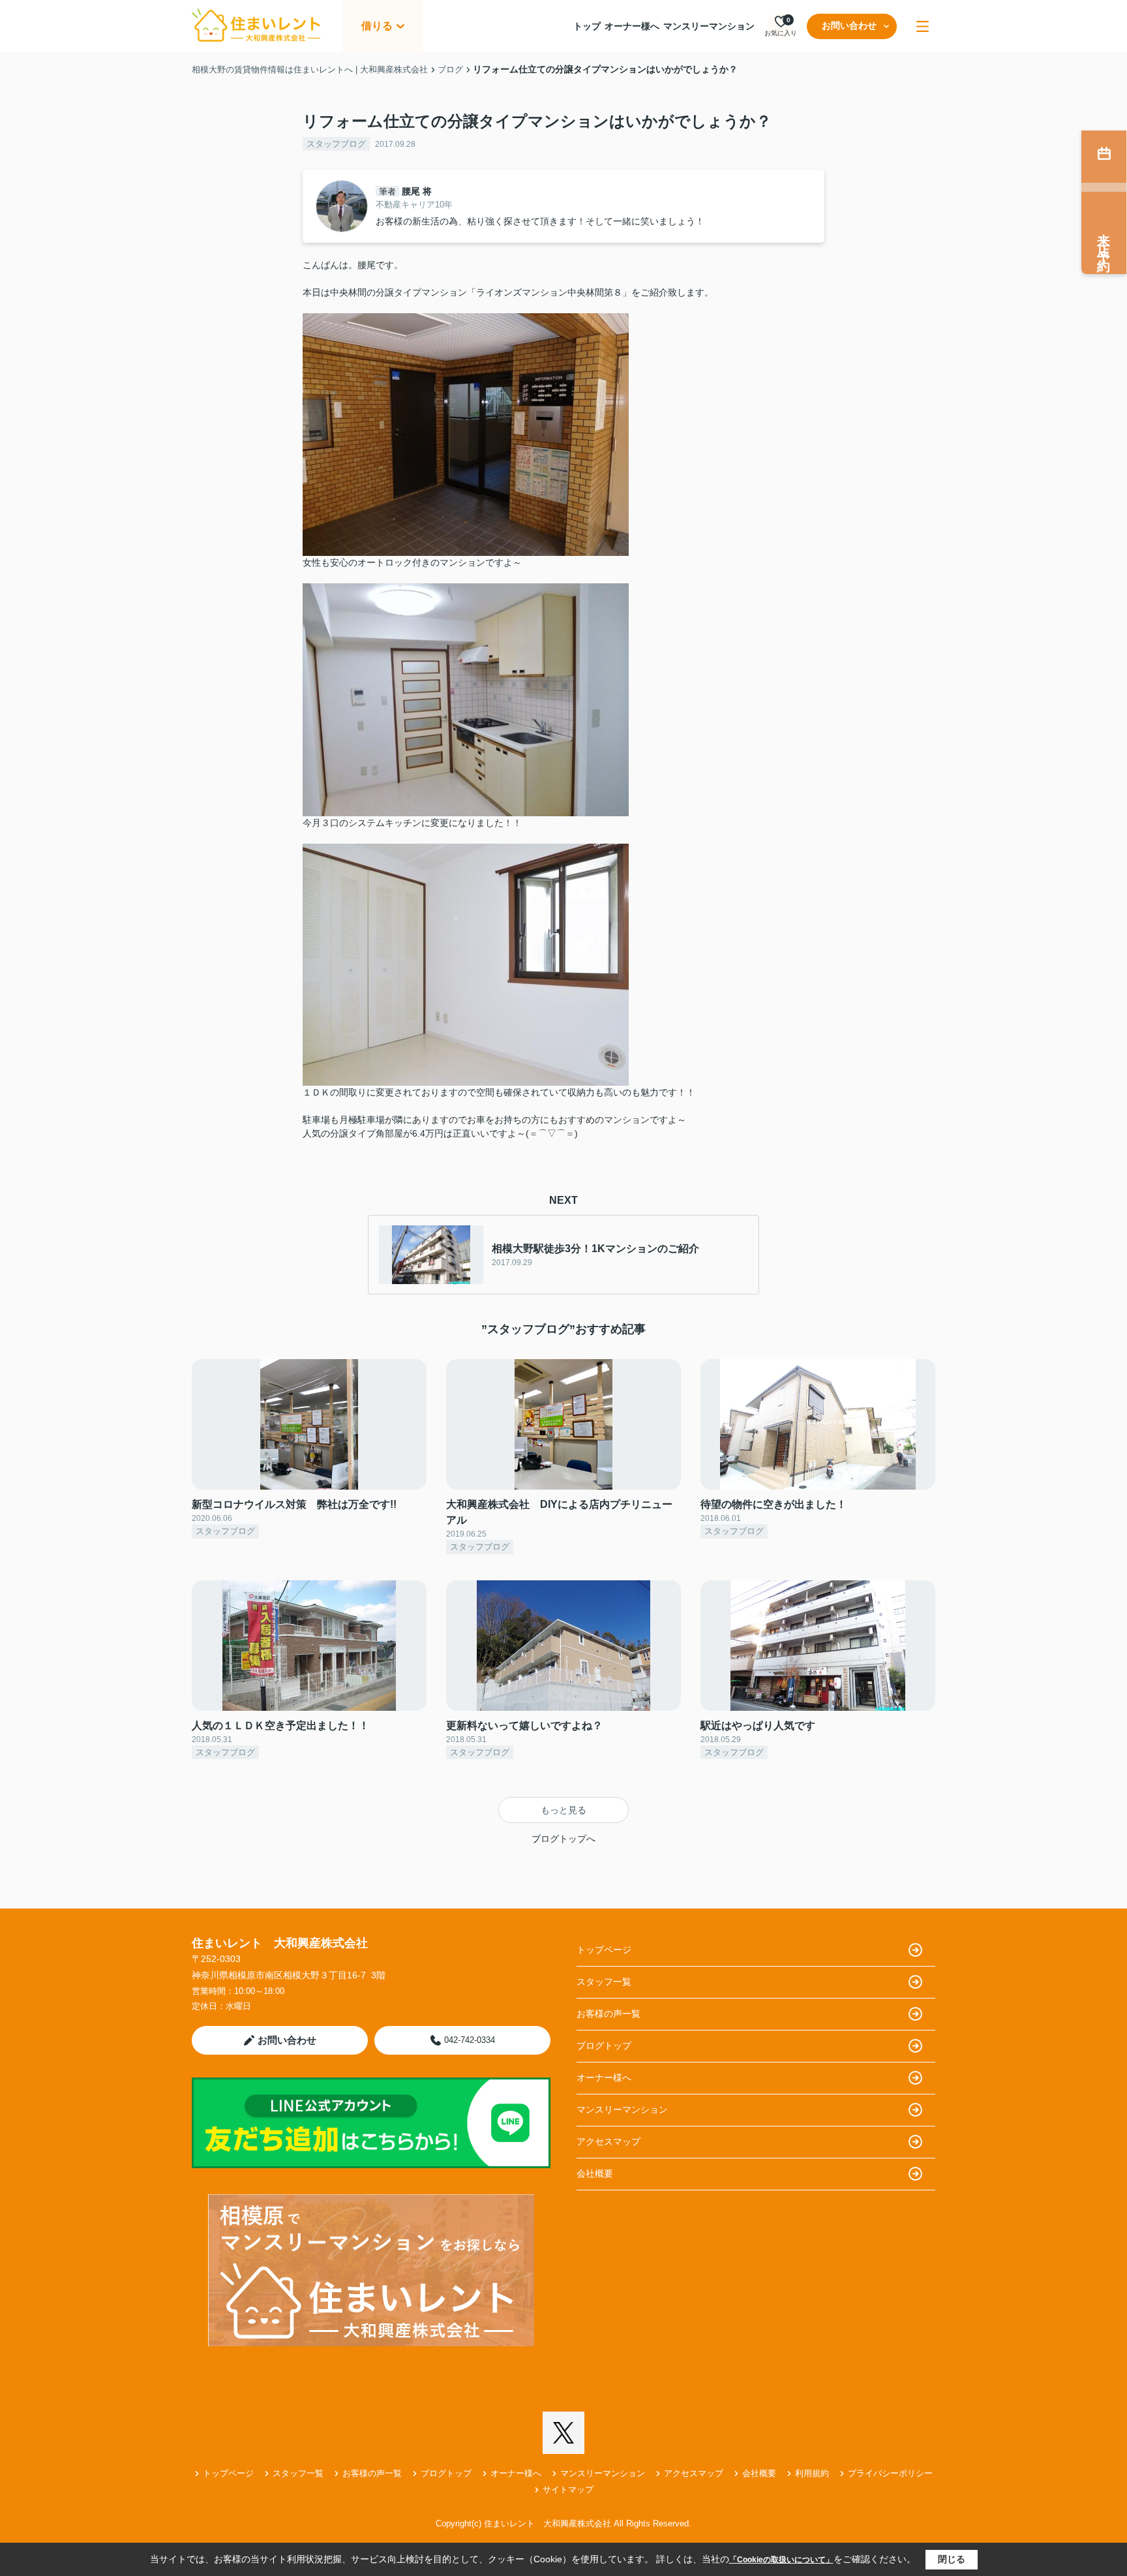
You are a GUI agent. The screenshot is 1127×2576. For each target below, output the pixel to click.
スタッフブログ (336, 144)
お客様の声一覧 (609, 2014)
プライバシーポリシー (890, 2473)
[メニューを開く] (923, 26)
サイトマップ (568, 2490)
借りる (377, 26)
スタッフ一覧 (604, 1982)
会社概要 (595, 2173)
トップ (587, 26)
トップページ (604, 1950)
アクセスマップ (609, 2141)
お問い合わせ (849, 25)
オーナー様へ (632, 26)
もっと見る (563, 1810)
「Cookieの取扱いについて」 (781, 2560)
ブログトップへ (563, 1839)
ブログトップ (604, 2046)
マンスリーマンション (709, 26)
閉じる (952, 2559)
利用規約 (812, 2473)
